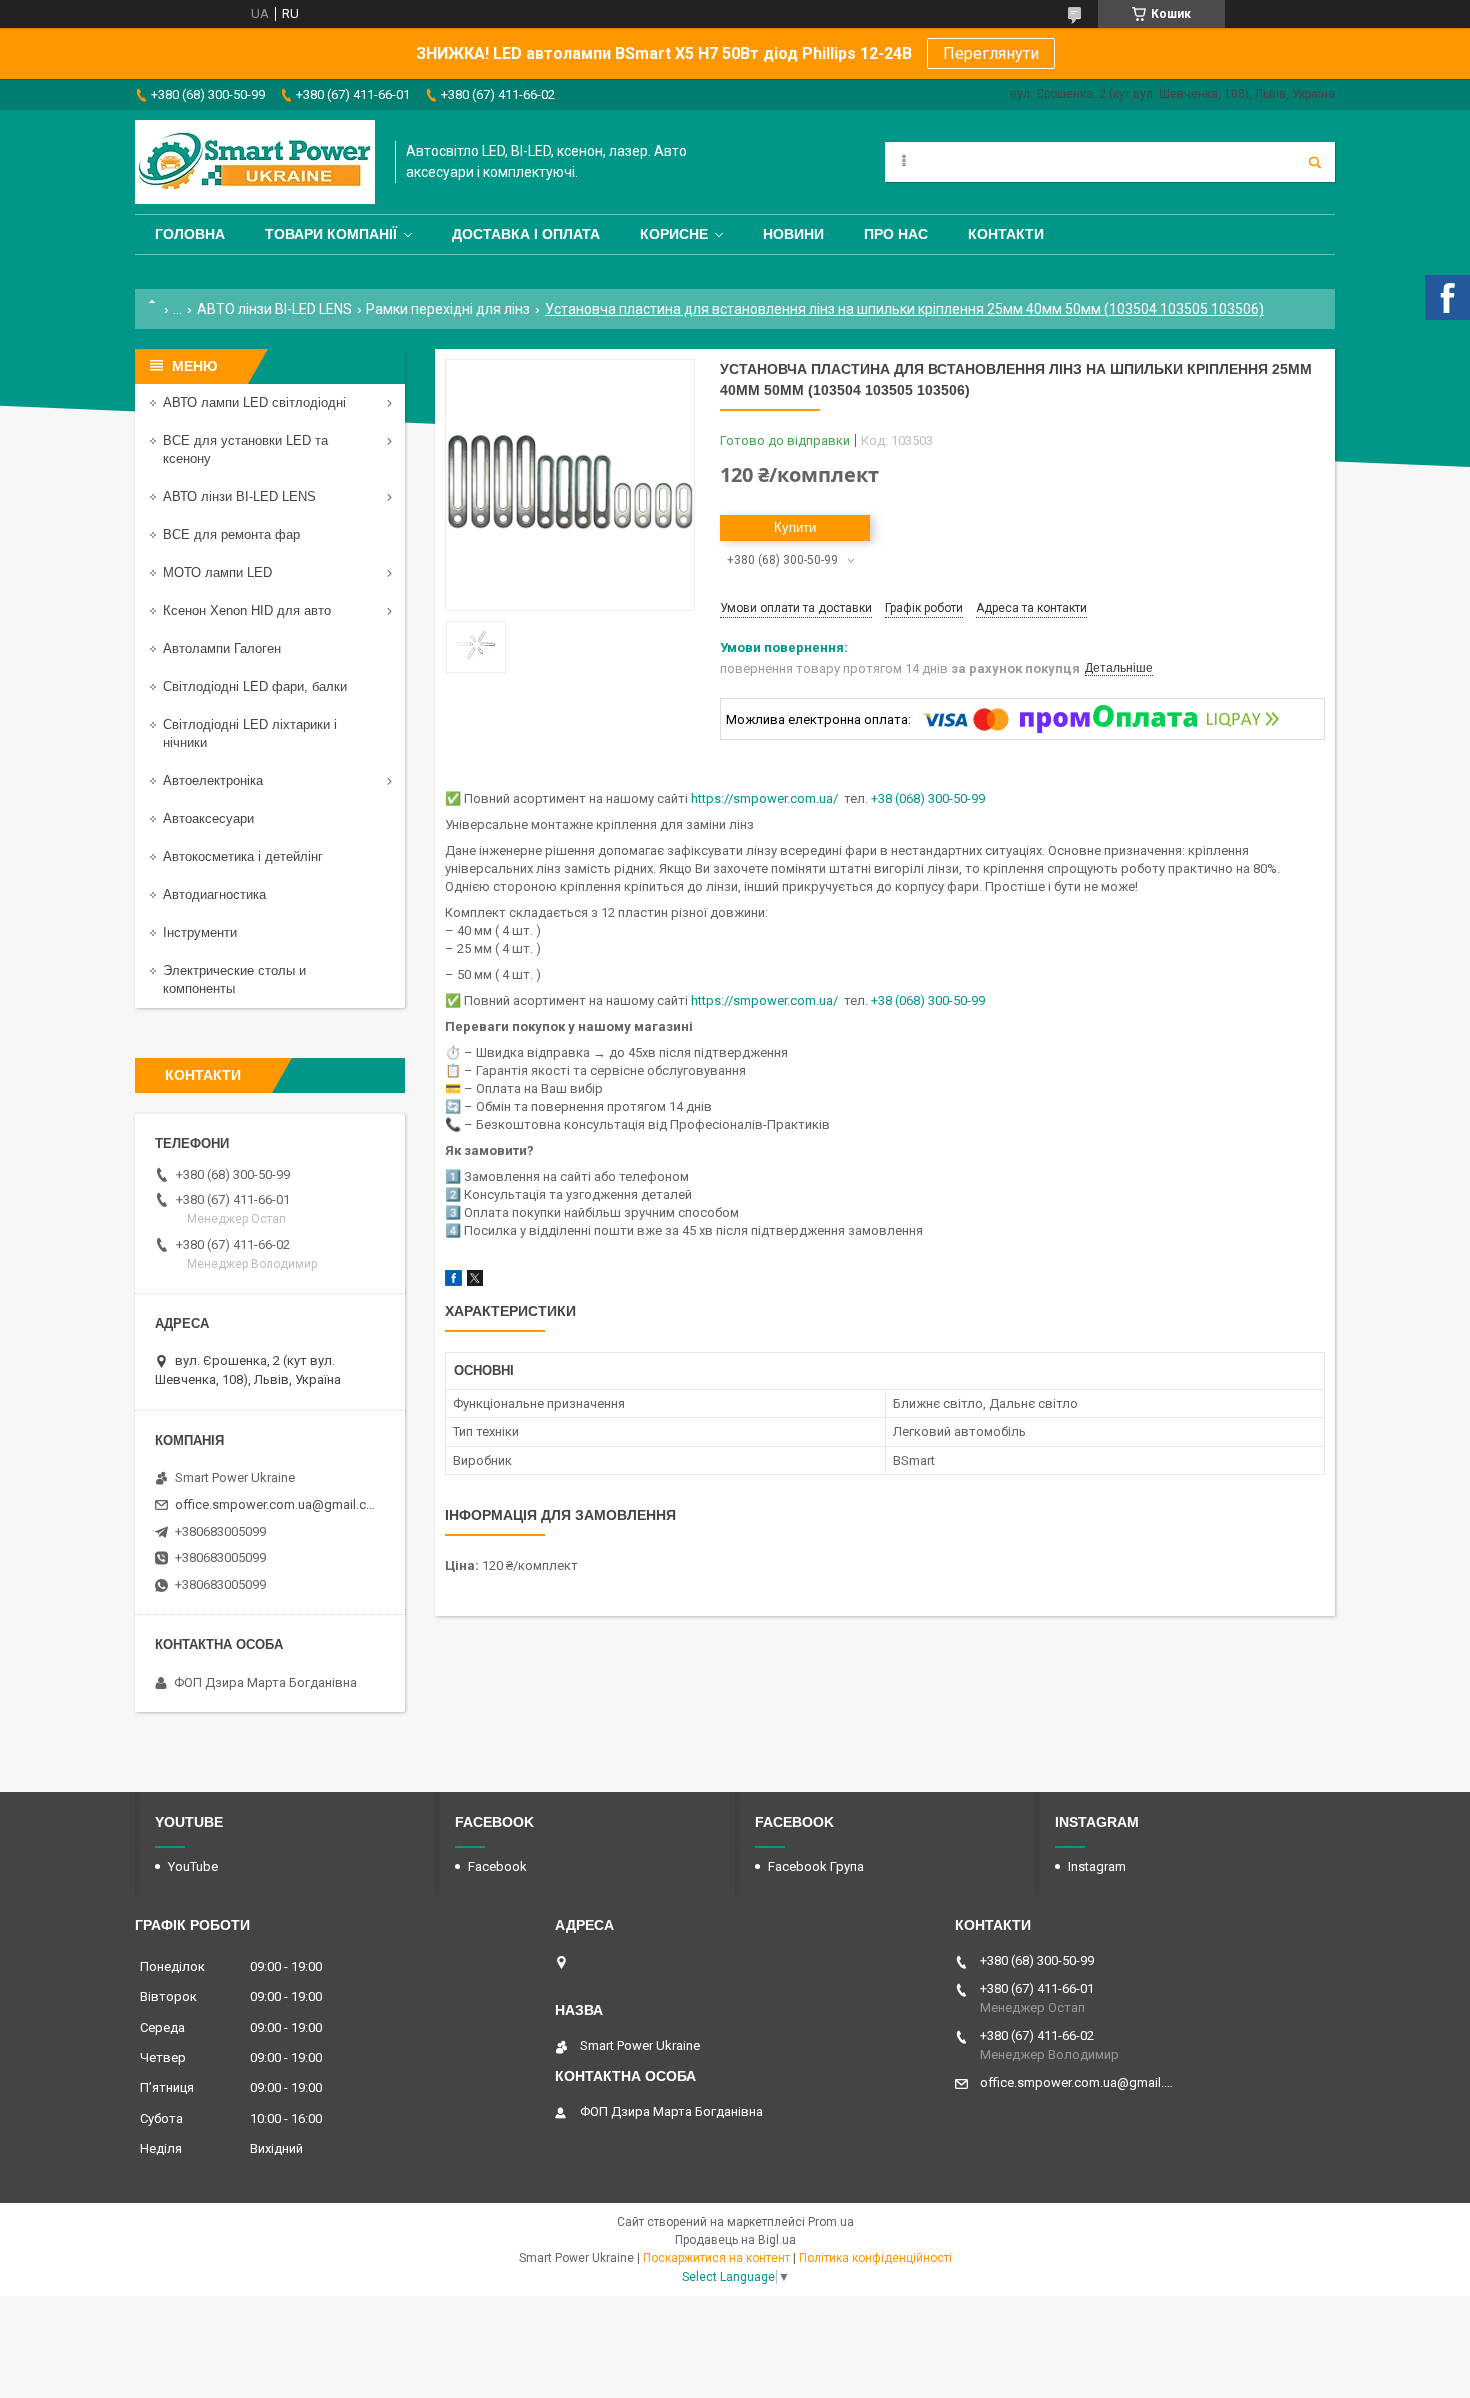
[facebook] (453, 1281)
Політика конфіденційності (875, 2258)
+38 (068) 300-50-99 (928, 798)
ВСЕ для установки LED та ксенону (245, 449)
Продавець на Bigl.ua (735, 2240)
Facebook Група (816, 1866)
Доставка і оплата (526, 234)
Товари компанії (331, 234)
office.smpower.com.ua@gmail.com (277, 1504)
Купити (795, 527)
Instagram (1097, 1866)
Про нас (896, 234)
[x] (475, 1281)
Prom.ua (831, 2222)
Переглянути (991, 53)
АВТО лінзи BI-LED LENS (274, 309)
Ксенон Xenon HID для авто (247, 610)
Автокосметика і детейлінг (243, 856)
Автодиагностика (214, 894)
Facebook (497, 1866)
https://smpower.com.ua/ (764, 798)
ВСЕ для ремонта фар (231, 534)
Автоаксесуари (208, 818)
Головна (190, 234)
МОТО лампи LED (217, 572)
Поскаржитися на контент (716, 2258)
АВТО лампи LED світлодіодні (254, 402)
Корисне (674, 234)
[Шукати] (1315, 162)
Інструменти (200, 932)
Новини (793, 234)
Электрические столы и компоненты (234, 979)
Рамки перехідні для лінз (448, 309)
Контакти (1006, 234)
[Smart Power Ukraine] (255, 162)
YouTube (193, 1866)
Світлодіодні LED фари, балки (255, 686)
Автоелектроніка (213, 780)
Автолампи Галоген (222, 648)
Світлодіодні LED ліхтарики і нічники (250, 733)
